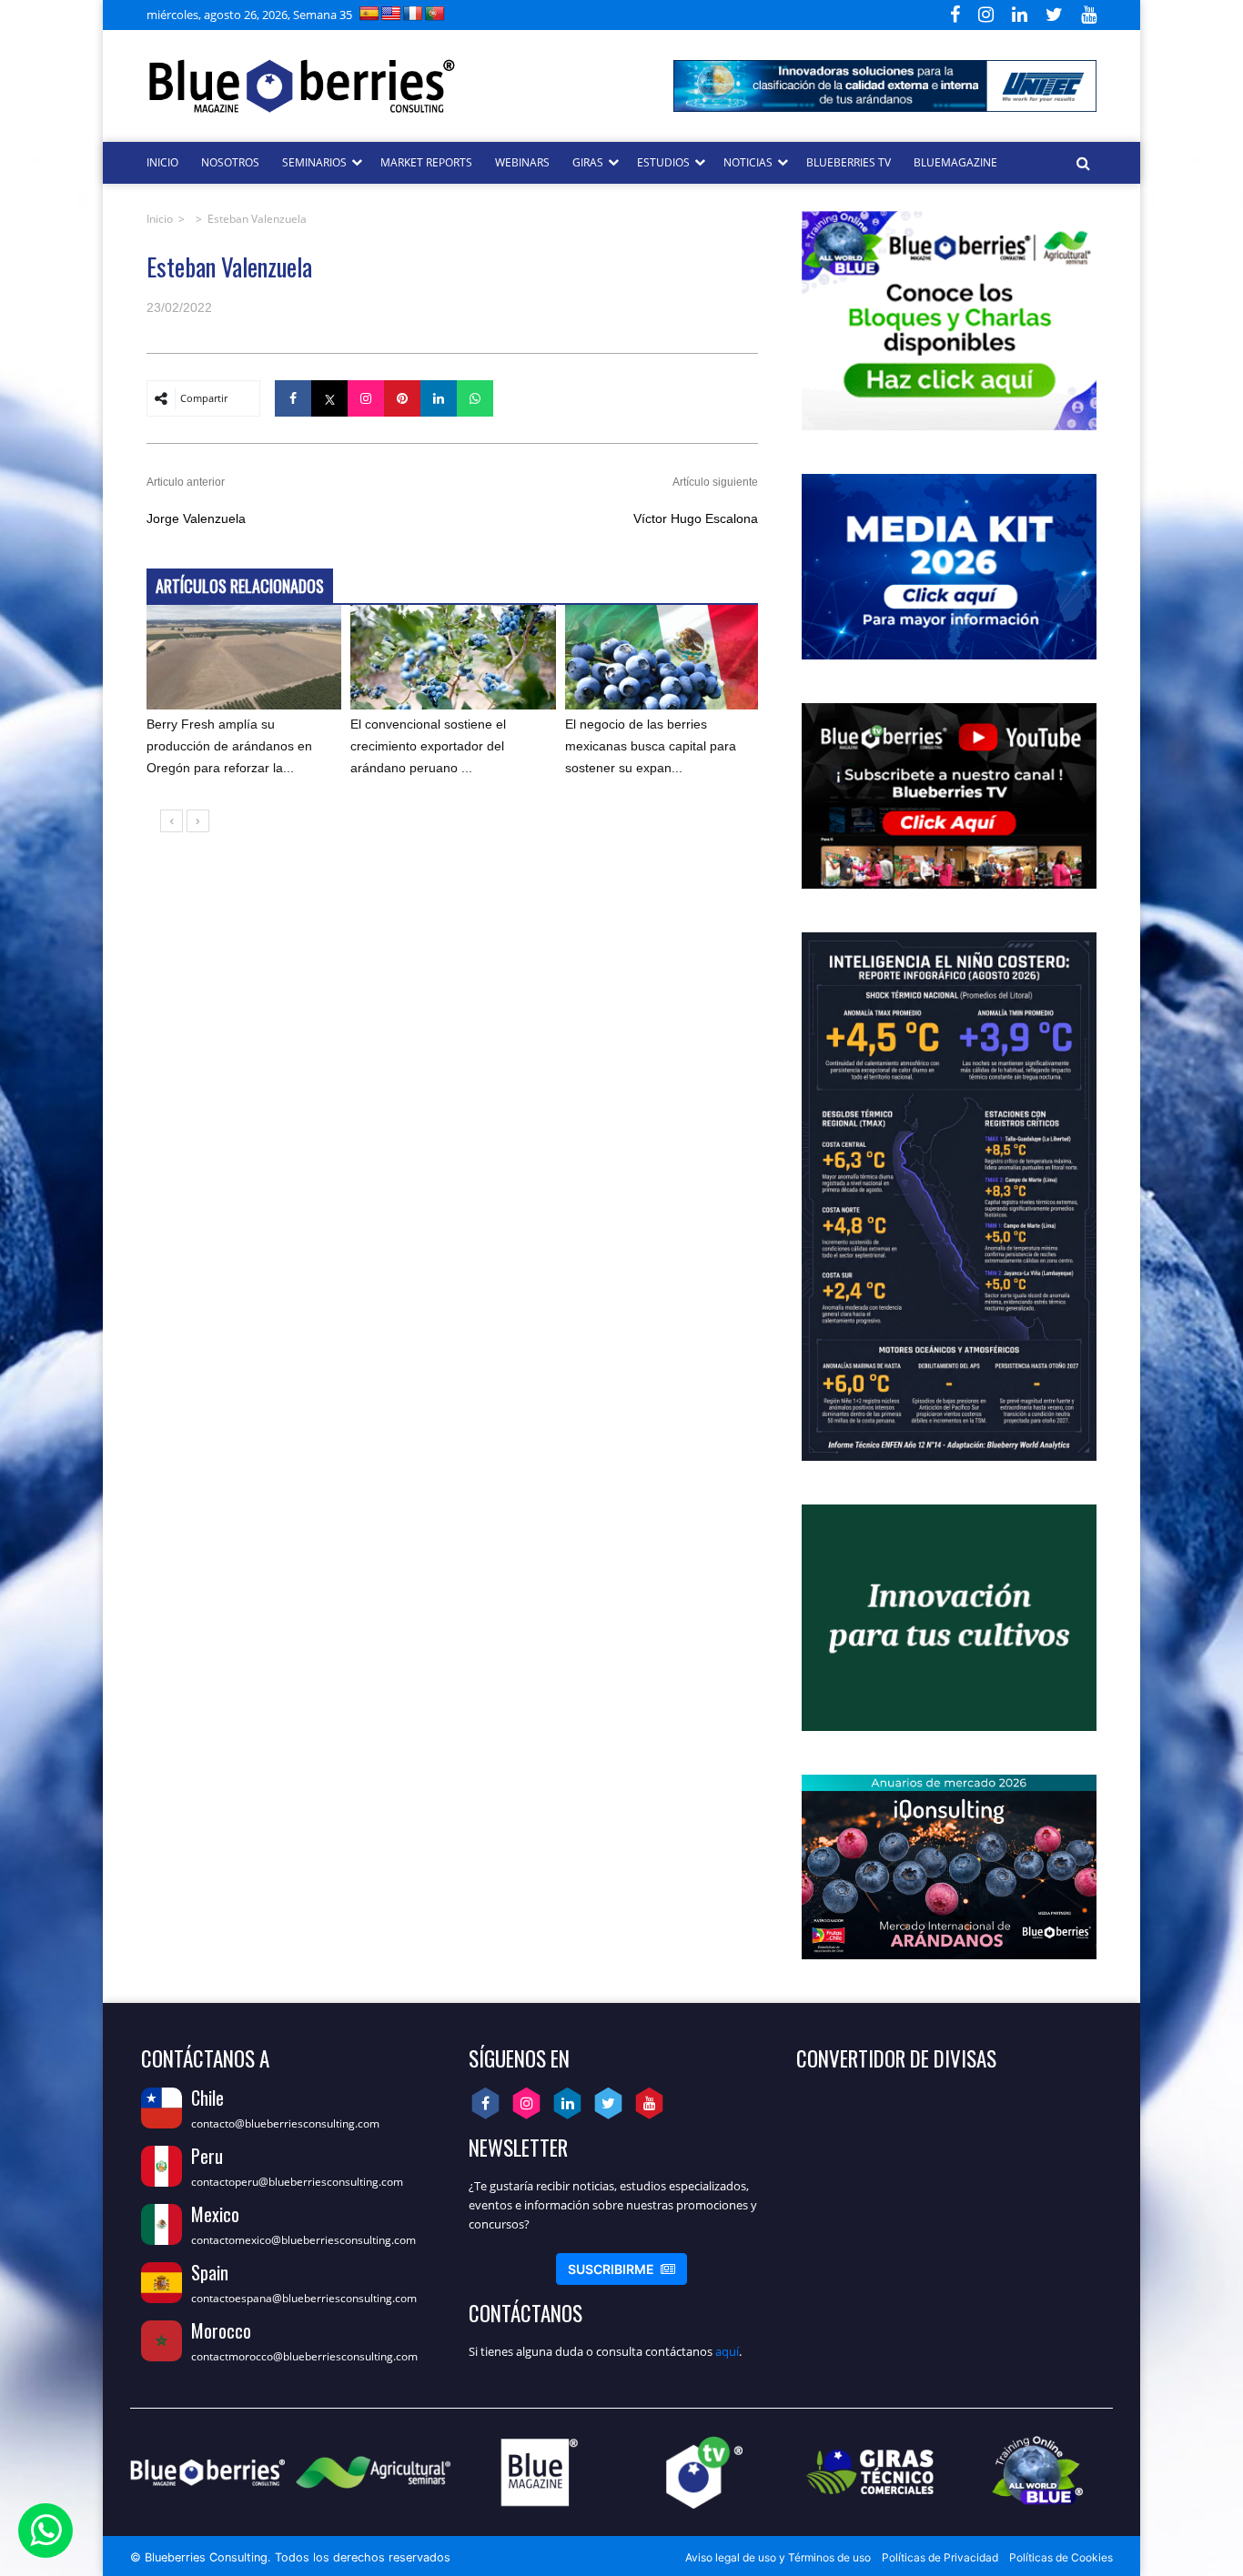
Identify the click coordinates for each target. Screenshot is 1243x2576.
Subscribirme (621, 2269)
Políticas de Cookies (1061, 2557)
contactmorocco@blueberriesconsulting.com (304, 2356)
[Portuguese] (435, 13)
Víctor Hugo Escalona (696, 518)
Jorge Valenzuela (196, 518)
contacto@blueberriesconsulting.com (285, 2123)
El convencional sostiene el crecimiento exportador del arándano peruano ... (428, 746)
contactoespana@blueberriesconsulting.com (304, 2298)
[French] (413, 13)
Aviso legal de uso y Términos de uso (778, 2557)
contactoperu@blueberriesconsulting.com (297, 2182)
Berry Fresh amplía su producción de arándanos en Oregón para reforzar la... (229, 746)
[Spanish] (369, 13)
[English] (391, 13)
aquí (727, 2351)
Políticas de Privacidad (940, 2557)
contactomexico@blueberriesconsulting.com (303, 2240)
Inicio (160, 219)
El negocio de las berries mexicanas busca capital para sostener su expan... (651, 746)
